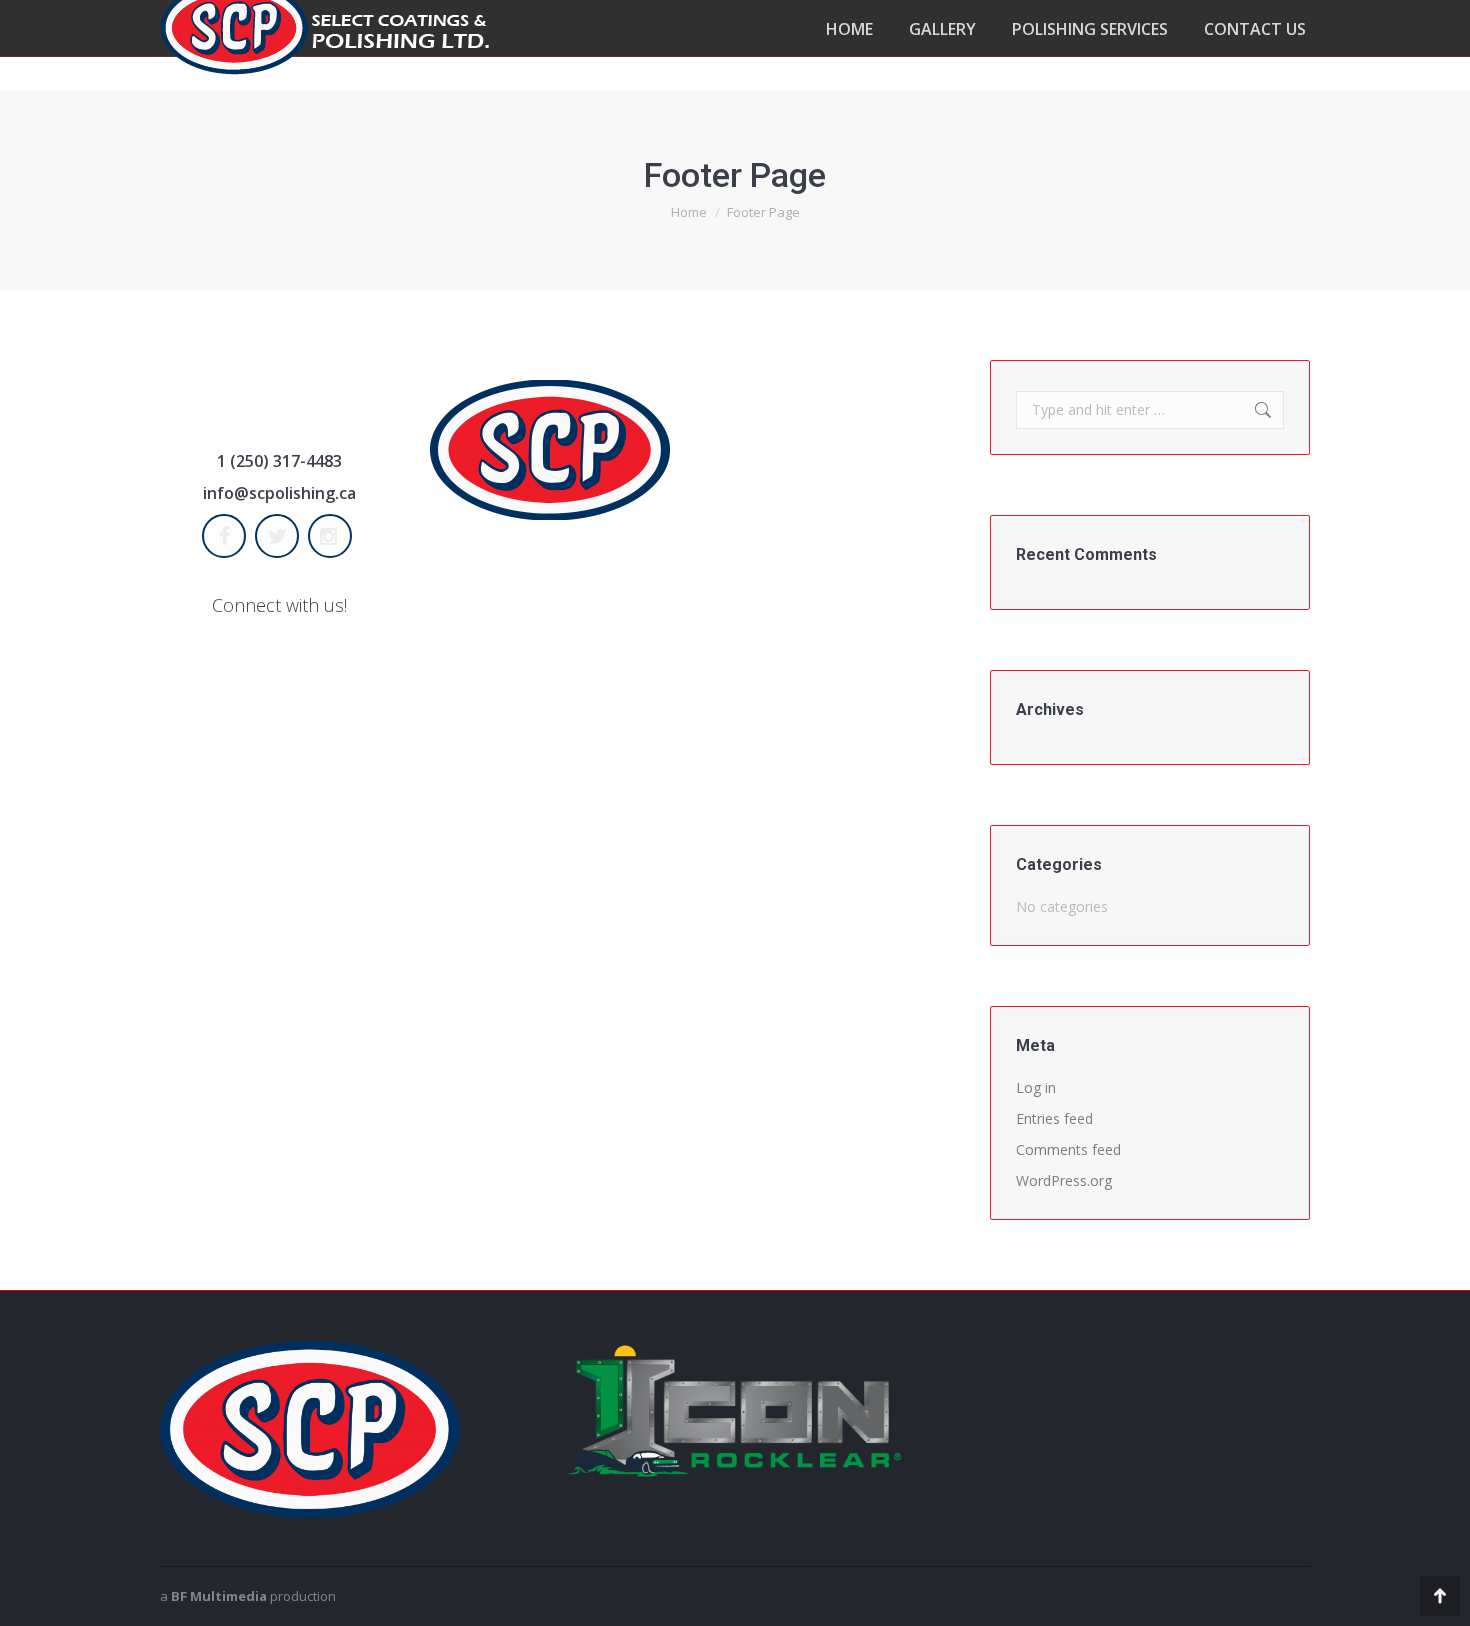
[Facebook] (226, 536)
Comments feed (1068, 1149)
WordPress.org (1064, 1180)
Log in (1036, 1087)
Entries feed (1054, 1118)
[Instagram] (332, 536)
